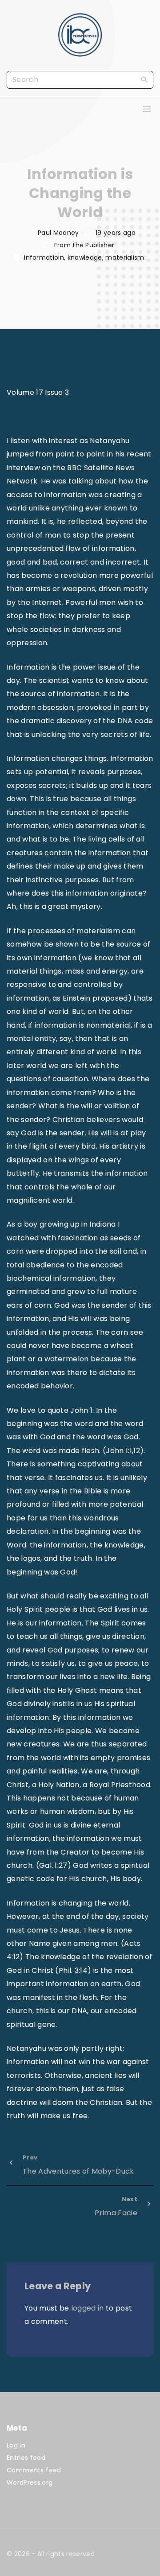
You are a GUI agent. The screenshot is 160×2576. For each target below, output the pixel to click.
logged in (88, 2308)
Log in (16, 2445)
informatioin (44, 257)
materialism (125, 257)
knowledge (85, 257)
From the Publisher (84, 245)
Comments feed (34, 2470)
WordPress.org (30, 2482)
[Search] (144, 79)
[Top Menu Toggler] (147, 109)
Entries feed (26, 2458)
